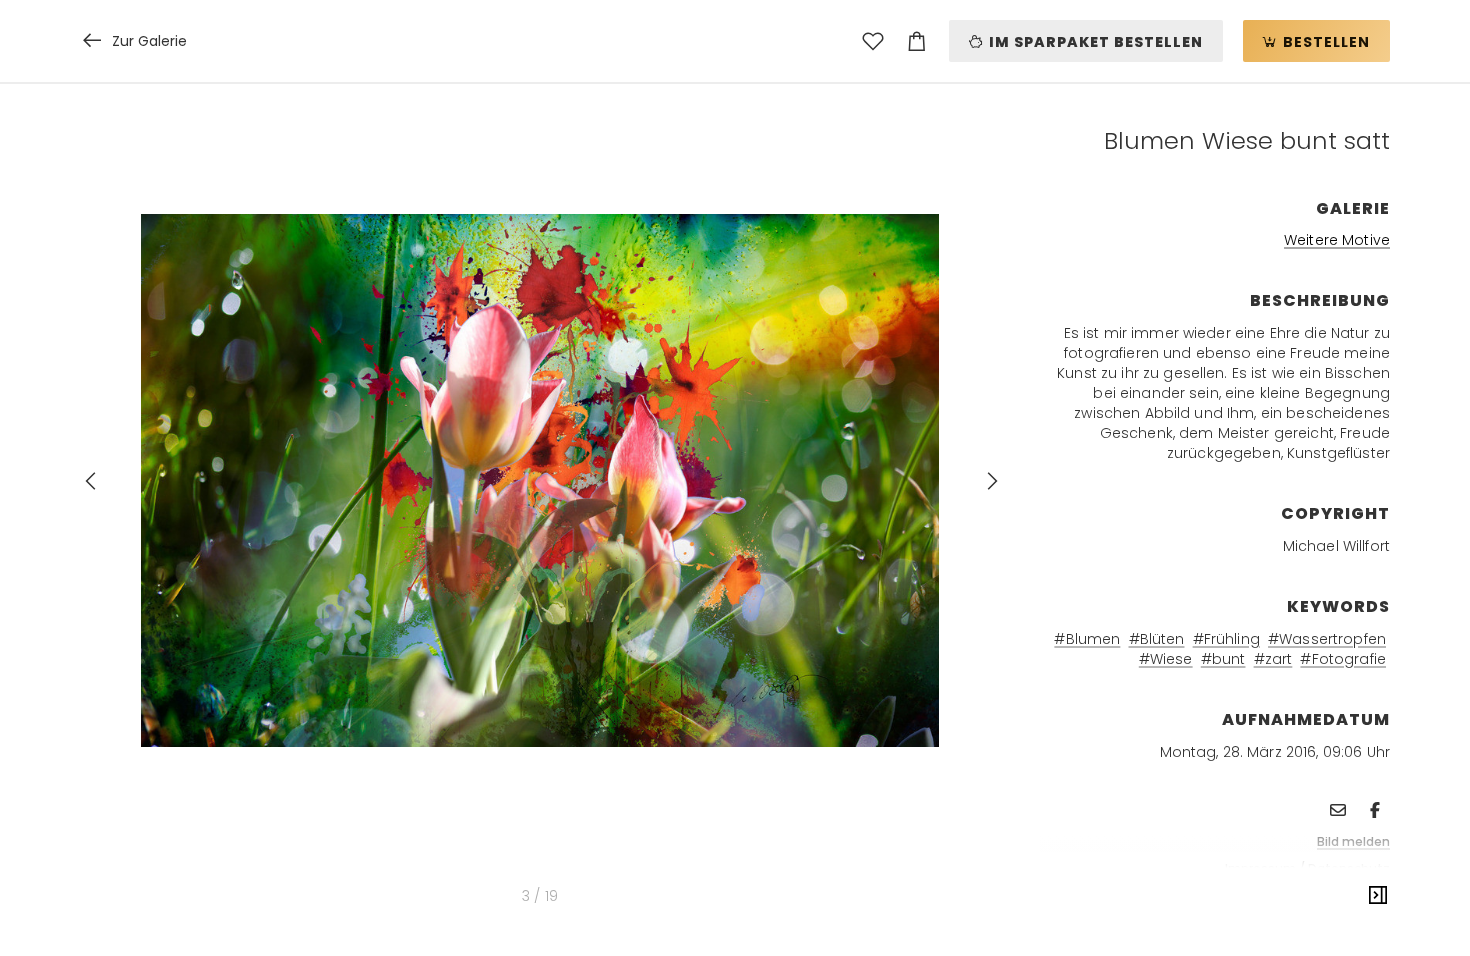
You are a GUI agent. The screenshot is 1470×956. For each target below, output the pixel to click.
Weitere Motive (1337, 240)
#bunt (1223, 659)
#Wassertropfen (1327, 639)
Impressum (1260, 868)
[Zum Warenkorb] (917, 41)
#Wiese (1166, 659)
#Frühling (1226, 639)
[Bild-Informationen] (1378, 896)
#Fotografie (1343, 659)
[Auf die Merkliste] (873, 41)
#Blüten (1157, 639)
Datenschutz (1349, 868)
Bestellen (1324, 42)
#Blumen (1087, 639)
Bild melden (1353, 841)
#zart (1273, 659)
